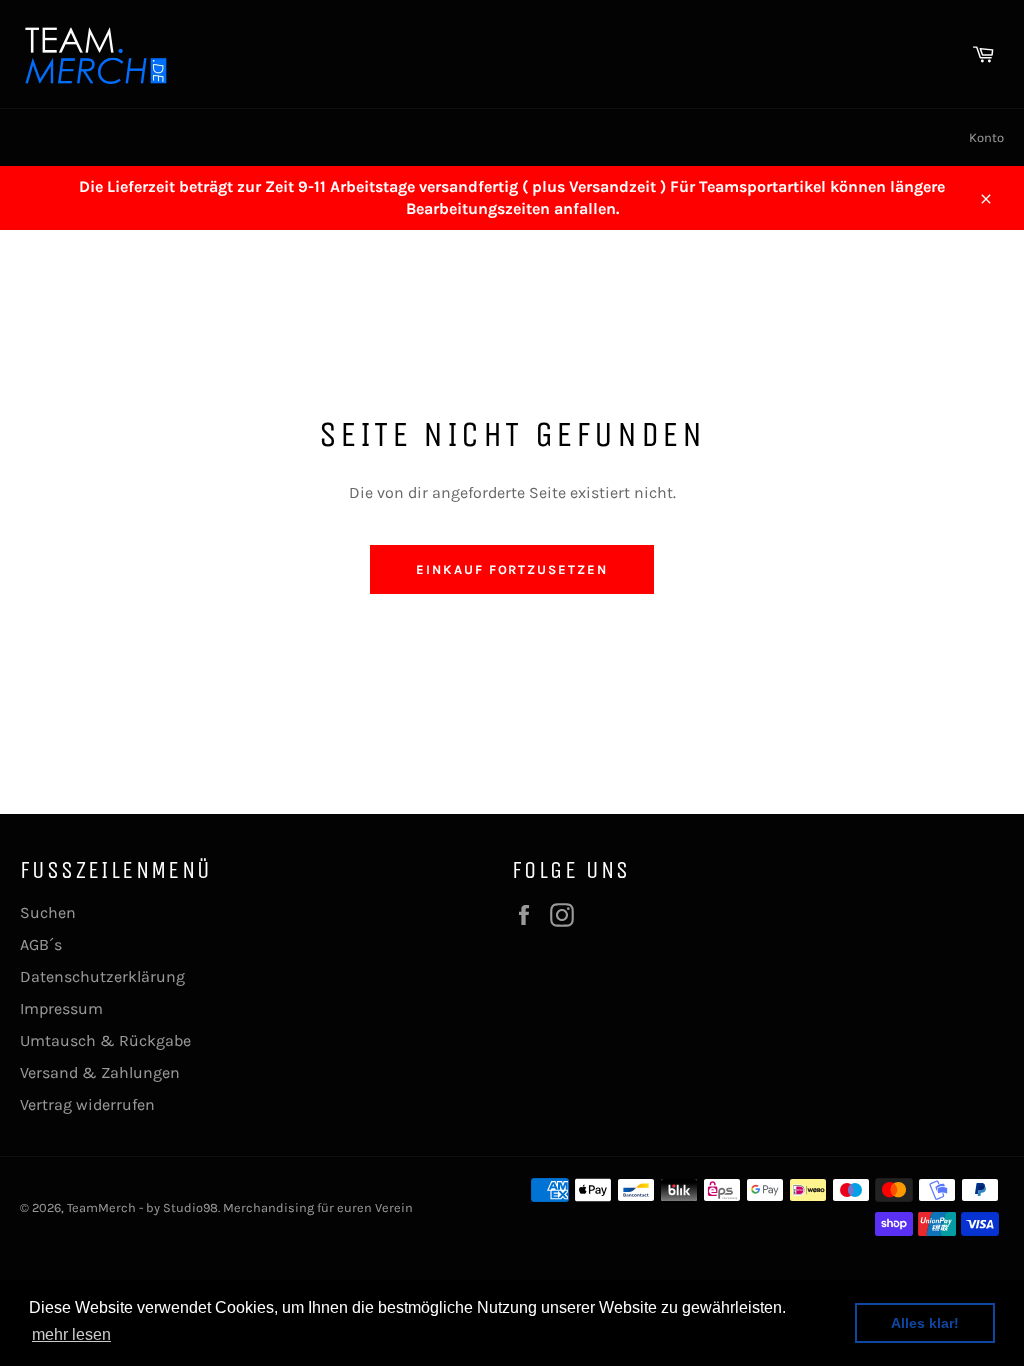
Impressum (61, 1008)
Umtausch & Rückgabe (105, 1040)
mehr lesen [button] (71, 1334)
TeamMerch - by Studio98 (142, 1207)
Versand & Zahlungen (100, 1072)
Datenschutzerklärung (102, 976)
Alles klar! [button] (925, 1323)
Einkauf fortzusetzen (512, 569)
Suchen (48, 912)
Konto (986, 137)
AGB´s (41, 944)
